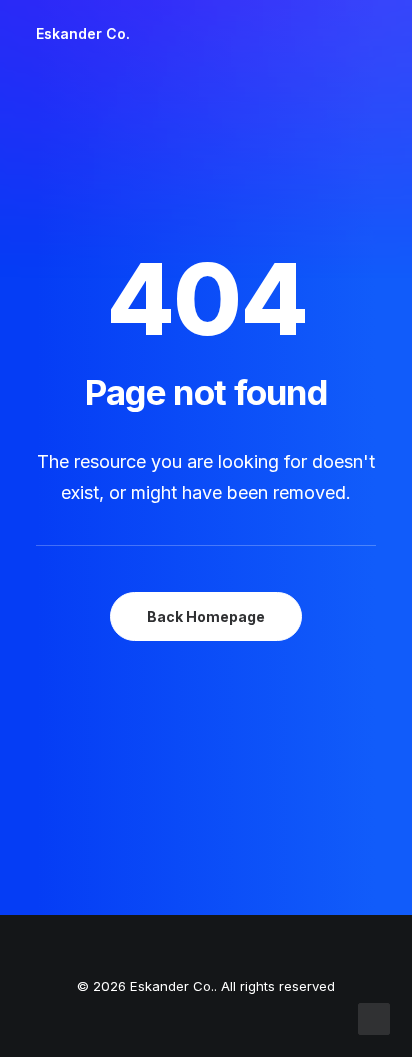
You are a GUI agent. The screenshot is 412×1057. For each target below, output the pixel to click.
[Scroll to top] (374, 1017)
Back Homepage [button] (206, 616)
